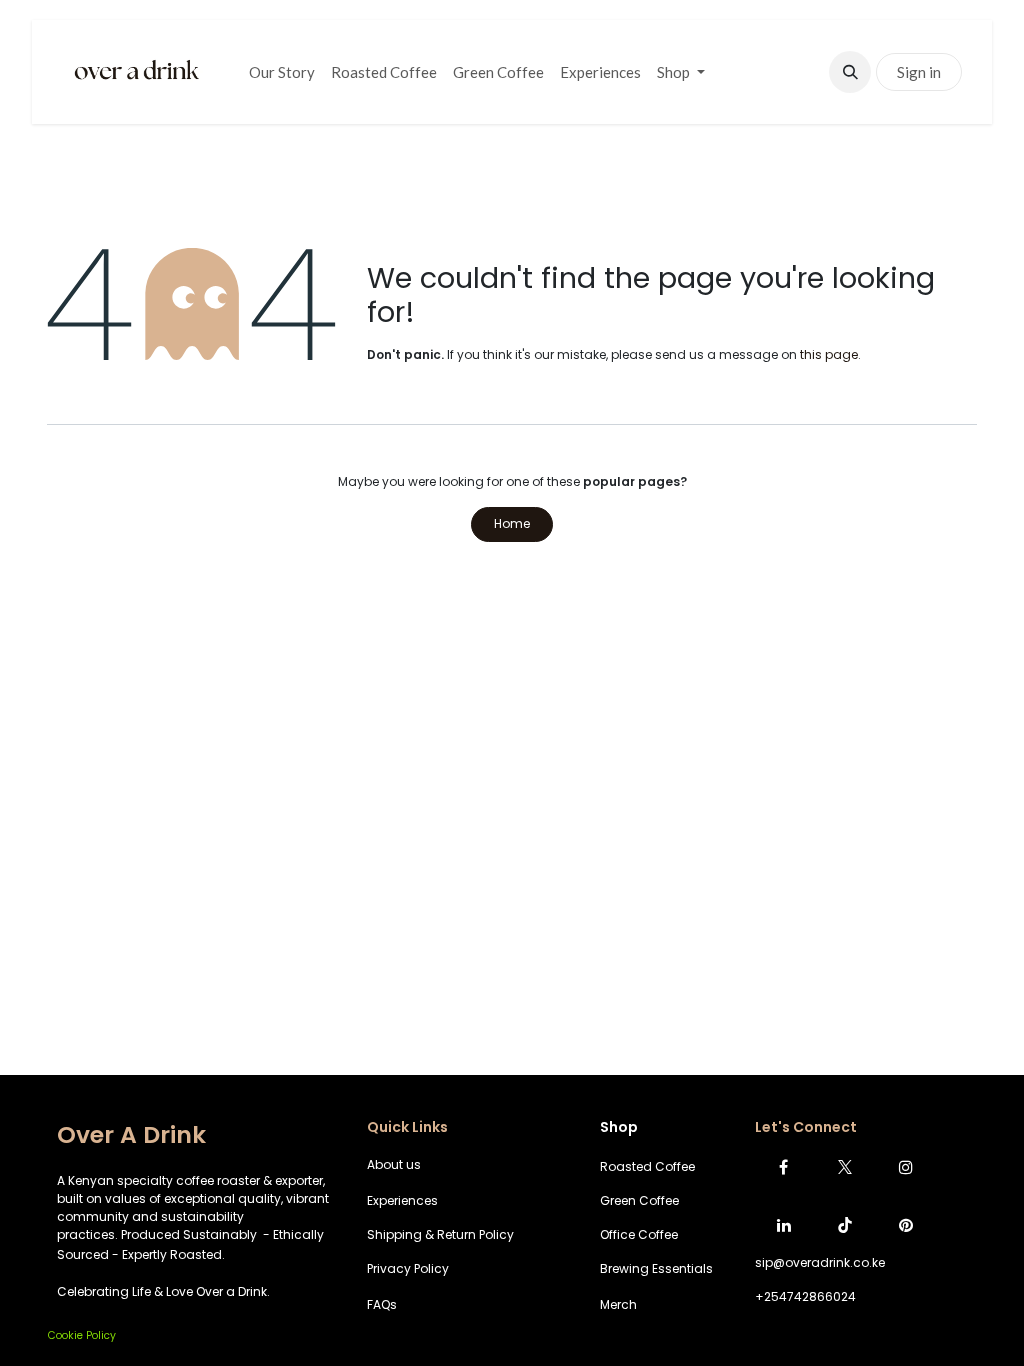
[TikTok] (845, 1225)
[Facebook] (784, 1167)
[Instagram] (906, 1167)
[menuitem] (282, 72)
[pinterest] (906, 1225)
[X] (845, 1167)
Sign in (919, 72)
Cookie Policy (82, 1335)
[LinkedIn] (784, 1225)
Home (512, 523)
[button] (850, 72)
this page (829, 354)
